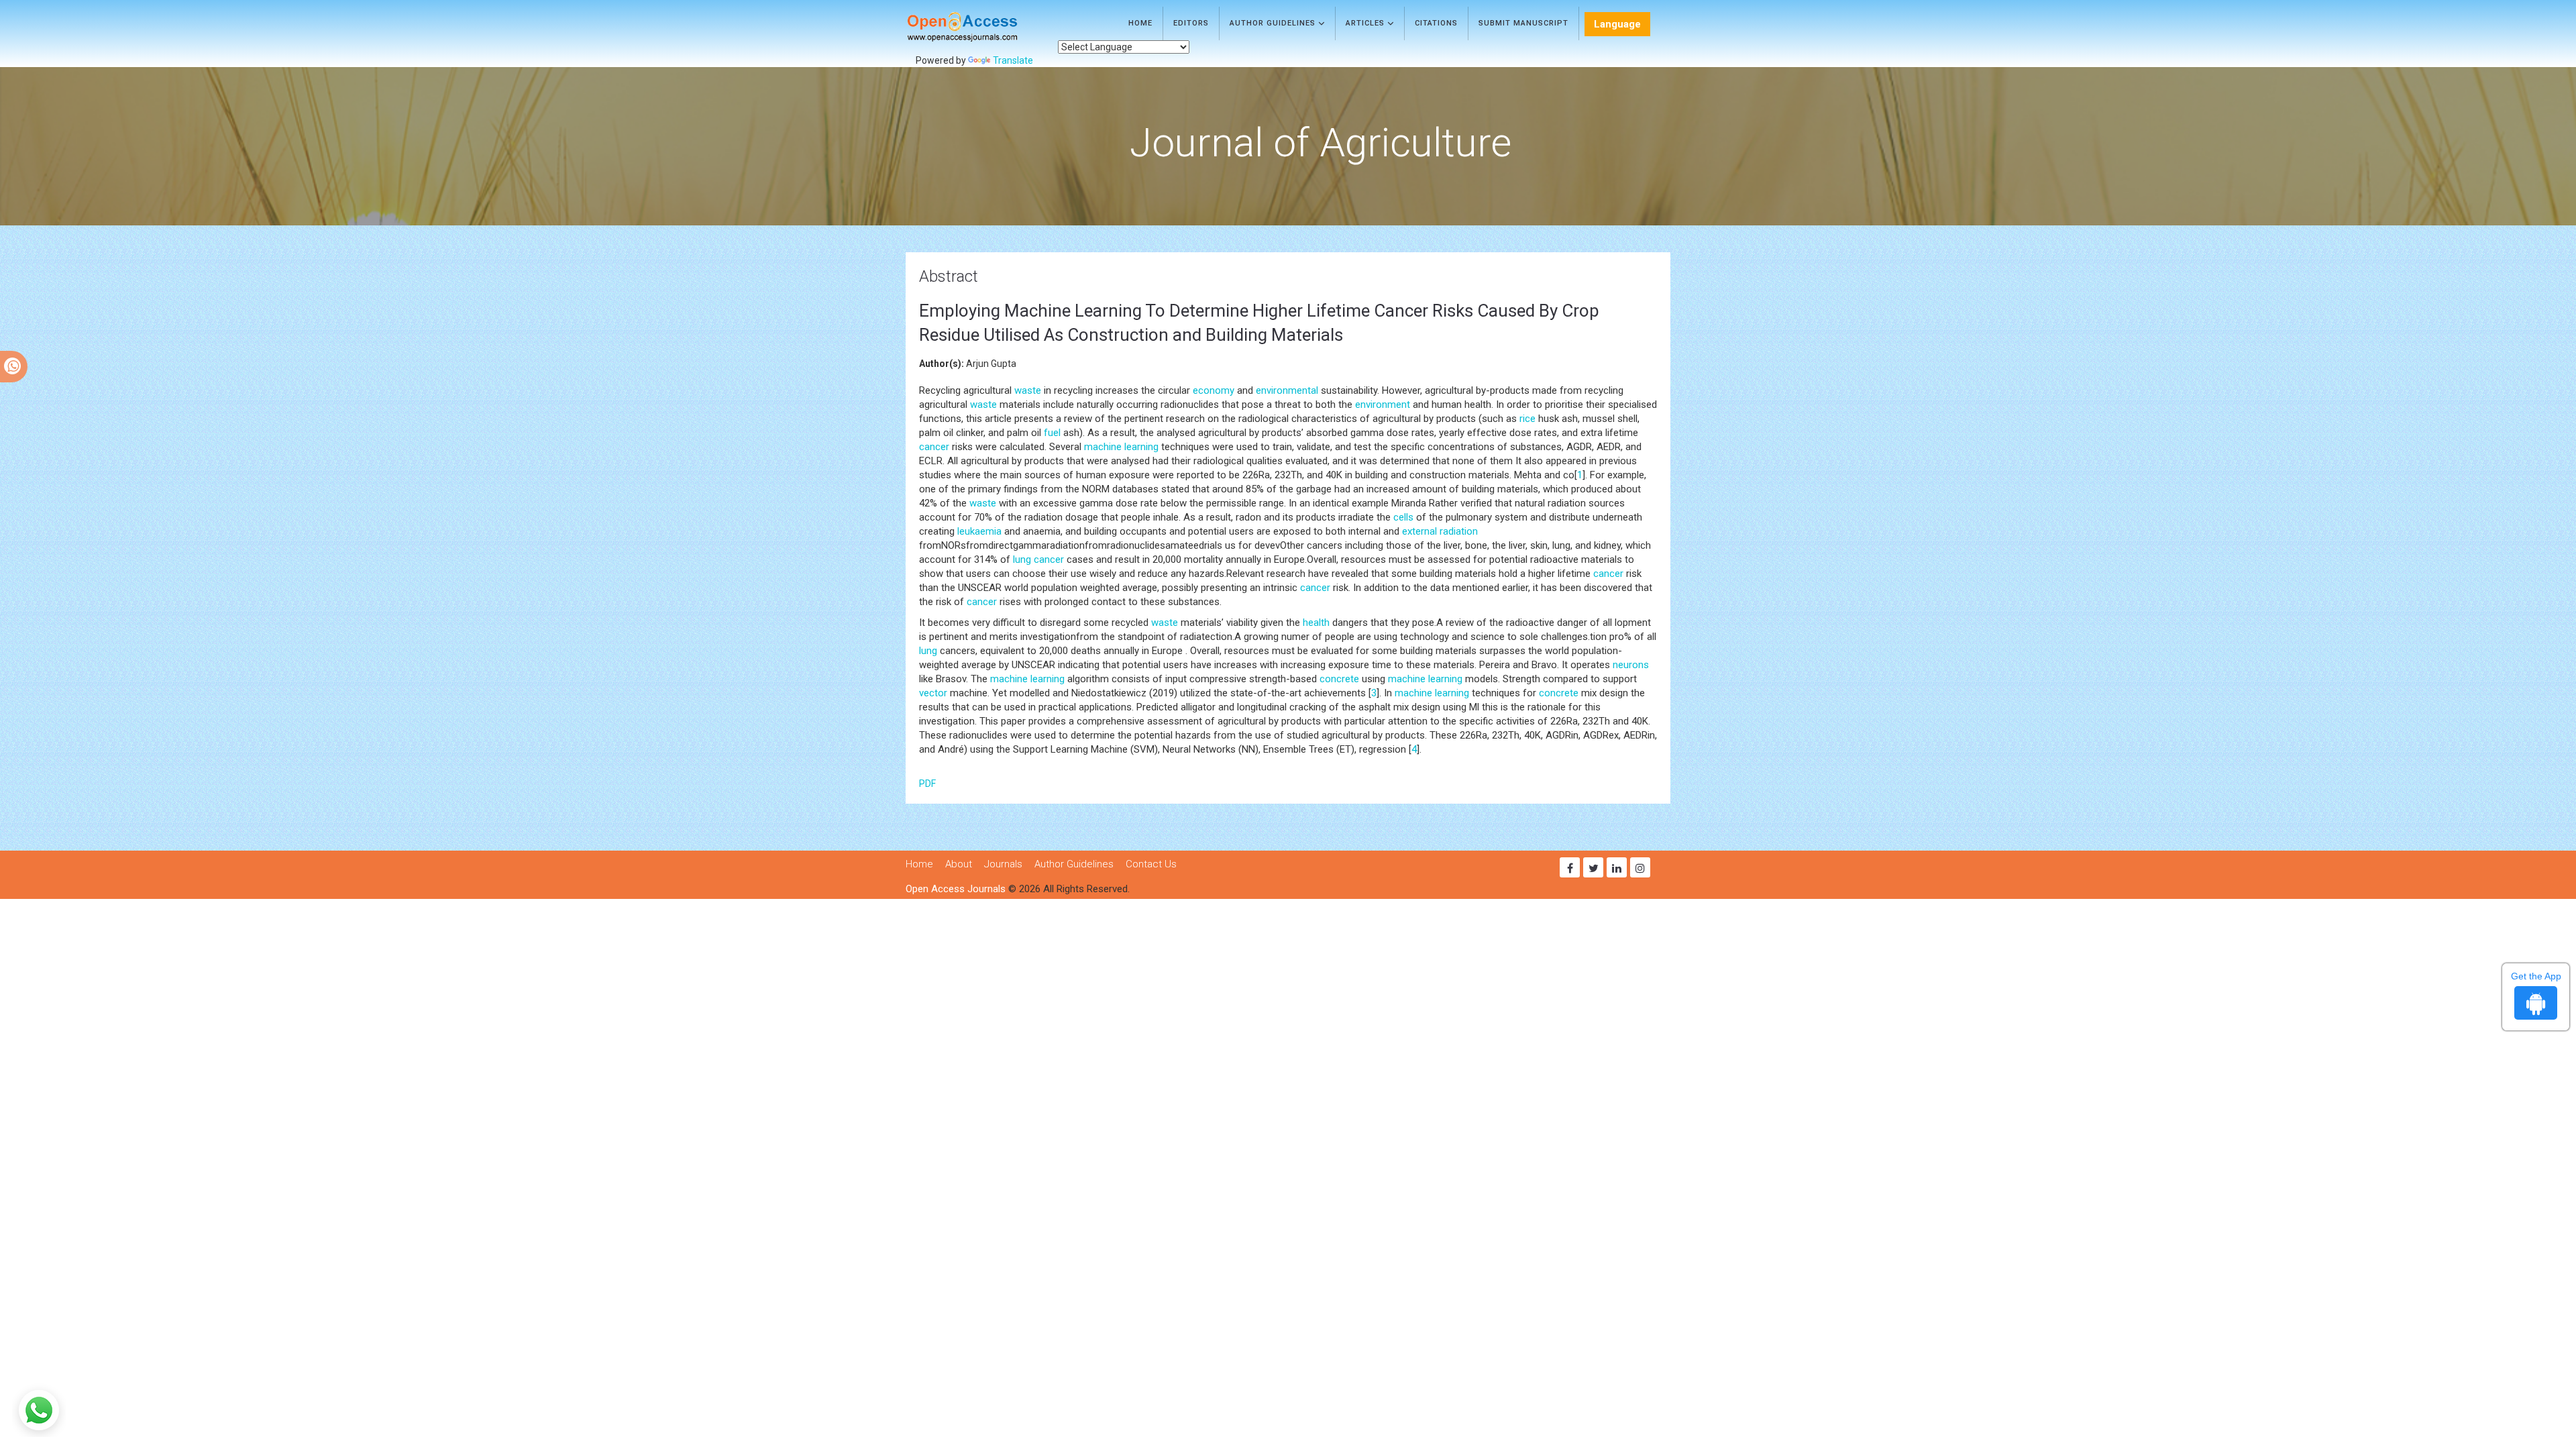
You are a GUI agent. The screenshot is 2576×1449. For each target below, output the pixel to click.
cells (1403, 517)
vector (933, 693)
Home (1140, 23)
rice (1527, 419)
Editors (1191, 23)
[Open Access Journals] (982, 27)
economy (1214, 390)
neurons (1631, 665)
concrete (1339, 679)
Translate (1013, 60)
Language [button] (1617, 24)
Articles (1366, 23)
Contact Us (1151, 864)
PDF (927, 784)
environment (1383, 405)
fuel (1052, 433)
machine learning (1121, 447)
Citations (1436, 23)
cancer (934, 447)
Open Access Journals (956, 889)
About (959, 864)
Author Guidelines (1274, 23)
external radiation (1440, 531)
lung (1022, 559)
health (1316, 623)
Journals (1003, 864)
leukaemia (979, 531)
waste (1028, 390)
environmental (1287, 390)
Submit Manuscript (1523, 23)
